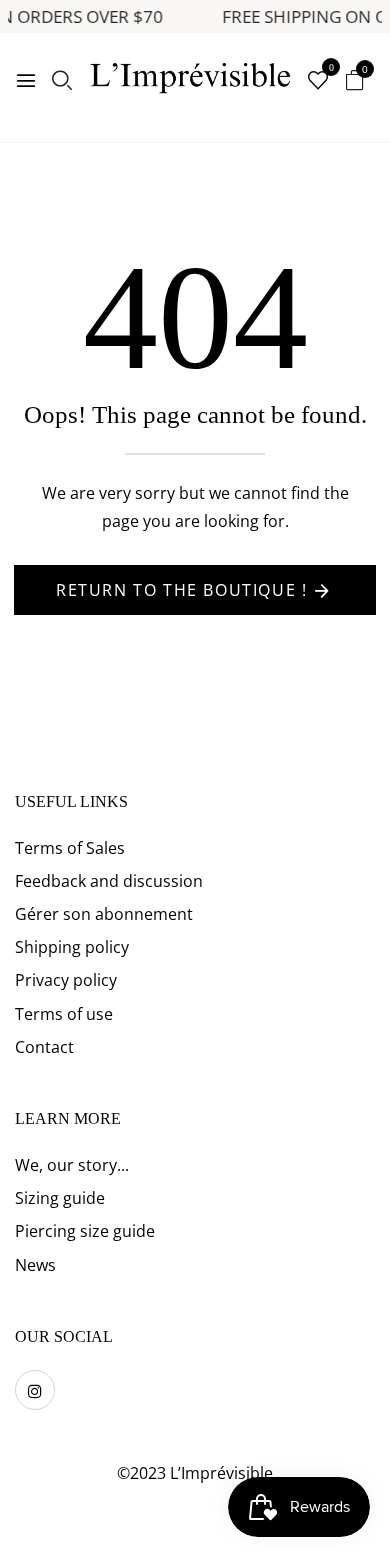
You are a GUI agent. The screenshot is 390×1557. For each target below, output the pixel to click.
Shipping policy (72, 947)
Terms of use (64, 1014)
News (35, 1265)
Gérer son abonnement (104, 914)
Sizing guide (60, 1198)
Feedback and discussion (109, 881)
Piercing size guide (85, 1231)
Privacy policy (66, 980)
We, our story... (72, 1165)
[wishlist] (318, 81)
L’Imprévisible (221, 1473)
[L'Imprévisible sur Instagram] (35, 1390)
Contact (44, 1047)
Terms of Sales (70, 848)
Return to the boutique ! (181, 590)
